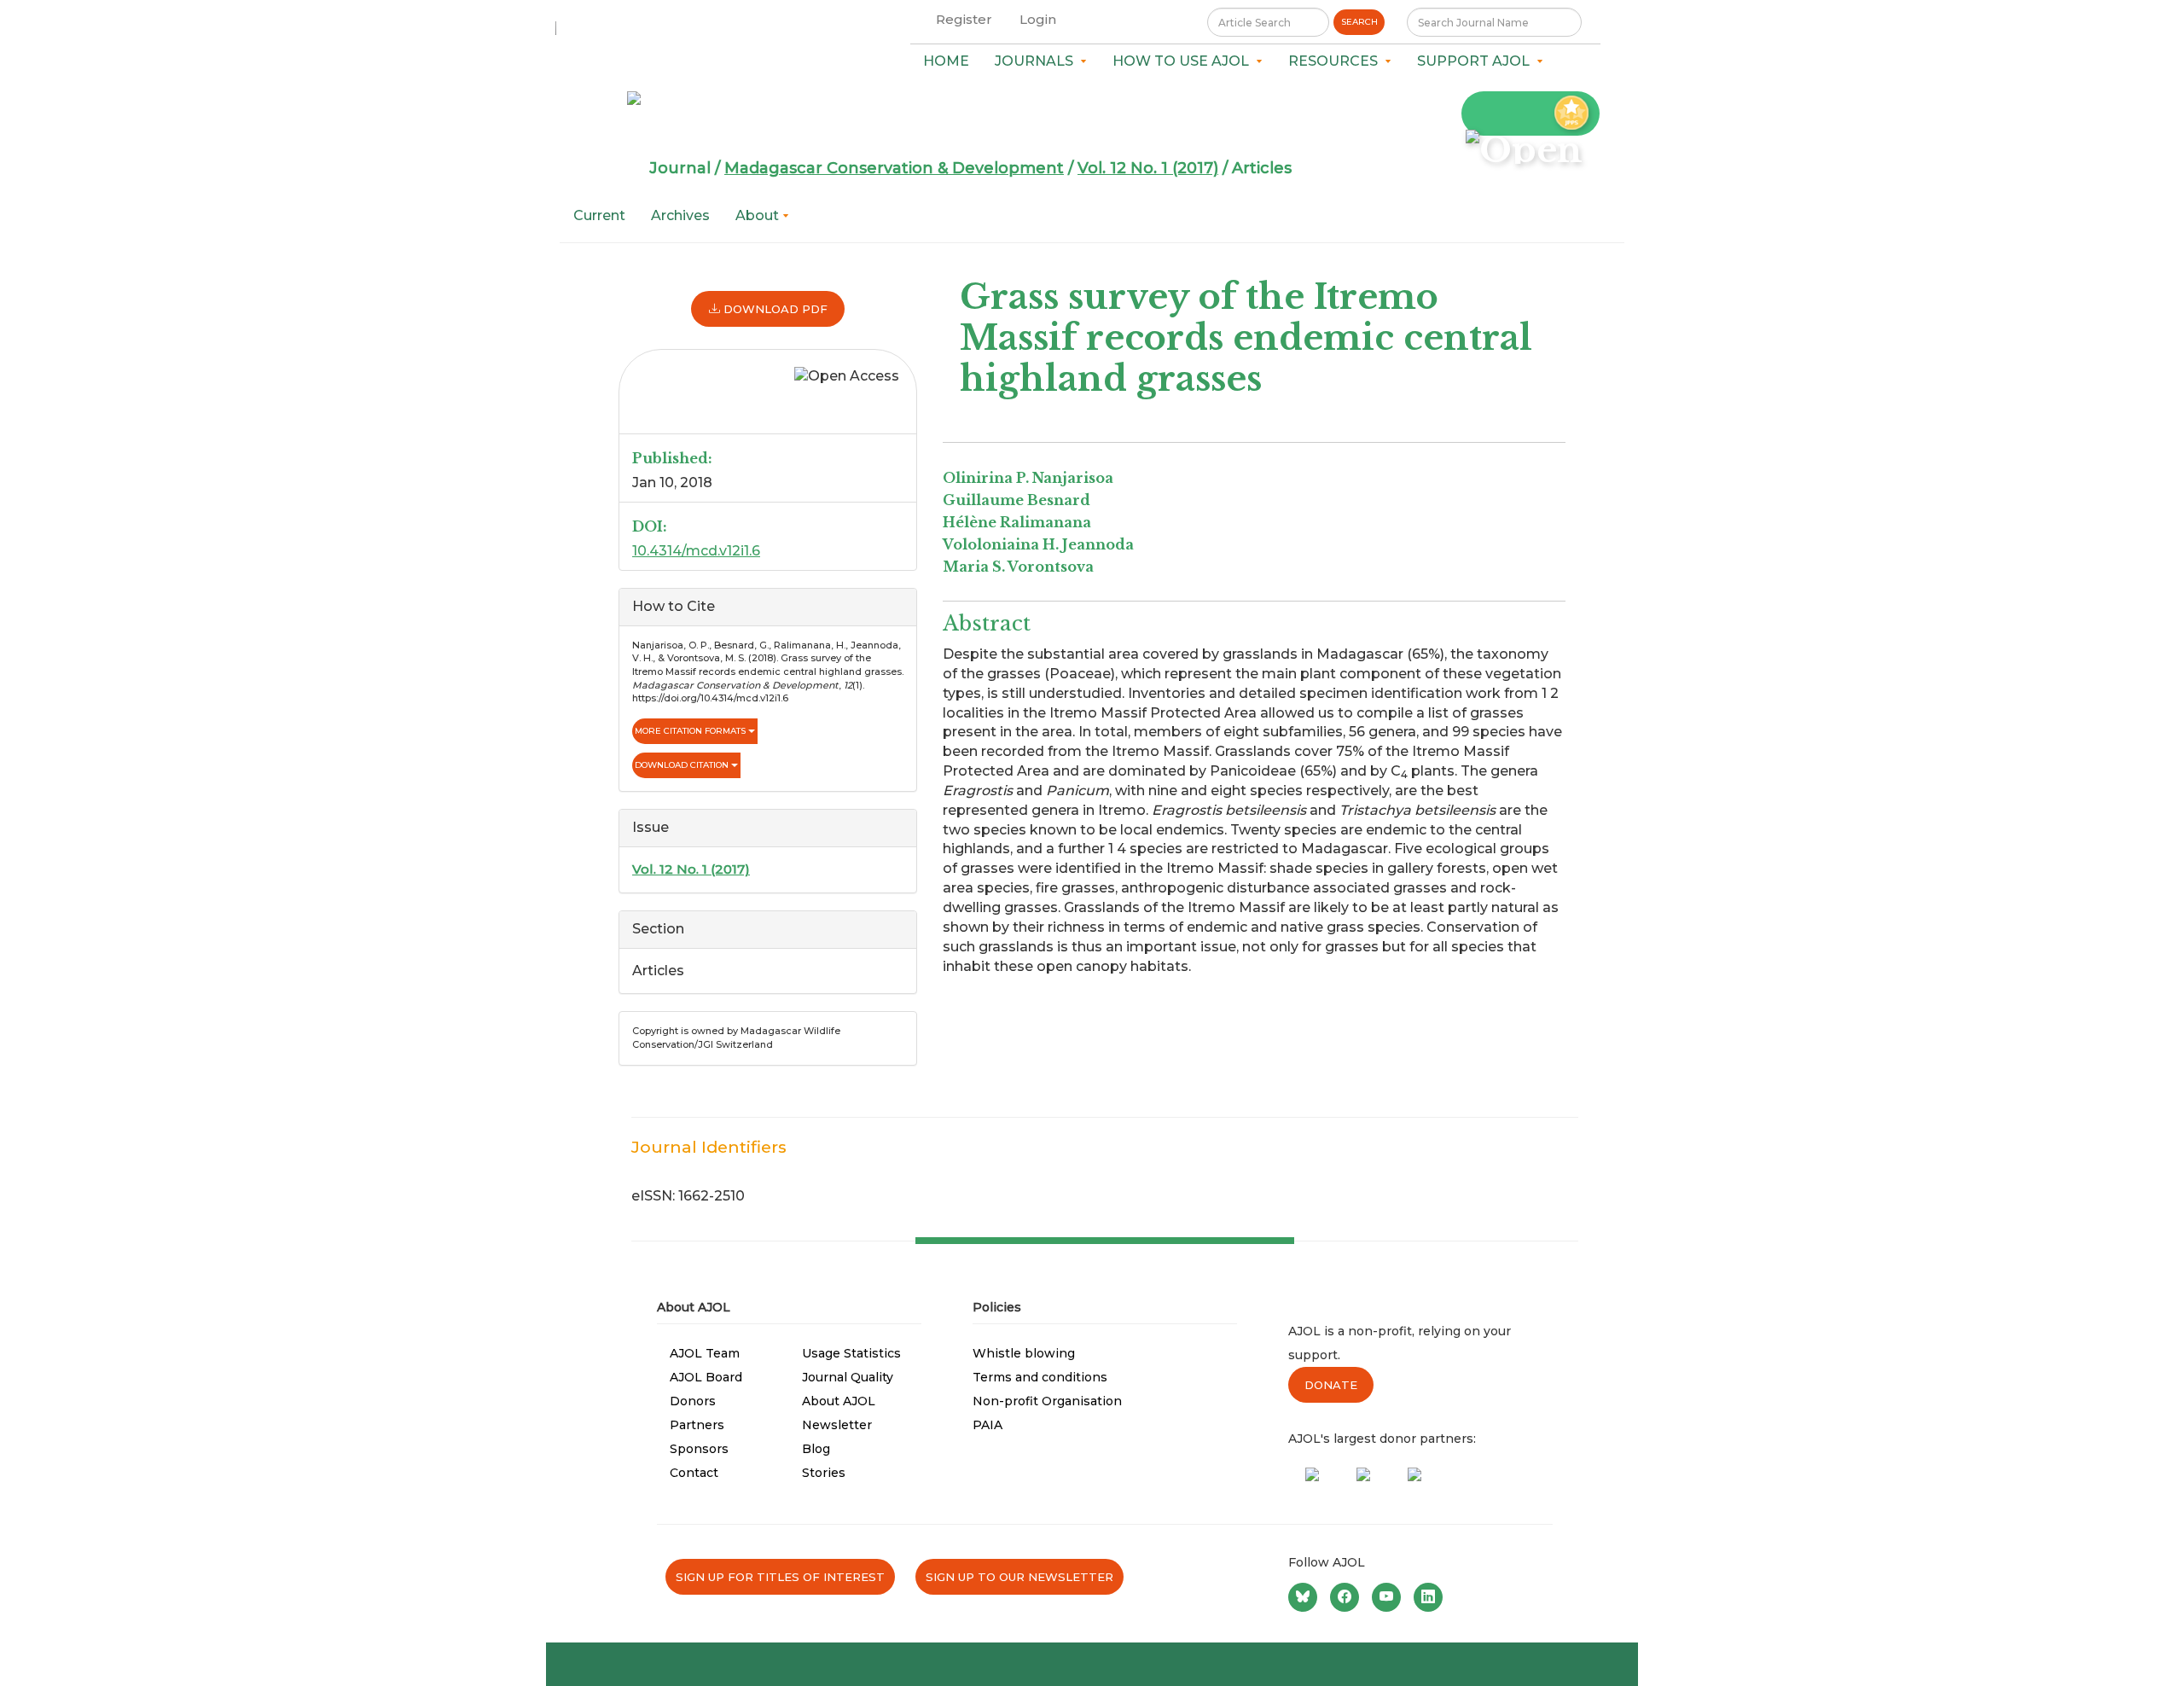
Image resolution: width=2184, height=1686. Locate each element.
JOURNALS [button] (1037, 61)
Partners (697, 1425)
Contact (694, 1473)
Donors (693, 1401)
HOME (946, 61)
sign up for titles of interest (780, 1577)
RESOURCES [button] (1336, 61)
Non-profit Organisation (1047, 1401)
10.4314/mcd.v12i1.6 (696, 551)
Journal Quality (848, 1377)
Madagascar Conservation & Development (894, 168)
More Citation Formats (691, 731)
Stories (824, 1473)
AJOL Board (706, 1377)
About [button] (759, 215)
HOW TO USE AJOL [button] (1184, 61)
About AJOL (839, 1401)
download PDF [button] (774, 309)
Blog (816, 1449)
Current (599, 215)
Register (964, 19)
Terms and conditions (1040, 1377)
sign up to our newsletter (1019, 1577)
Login (1038, 19)
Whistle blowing (1024, 1353)
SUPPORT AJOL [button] (1477, 61)
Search (1359, 22)
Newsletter (837, 1425)
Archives (680, 215)
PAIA (987, 1425)
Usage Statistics (851, 1353)
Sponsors (699, 1449)
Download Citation (683, 765)
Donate (1331, 1385)
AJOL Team (705, 1353)
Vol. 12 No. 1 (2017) (1148, 168)
